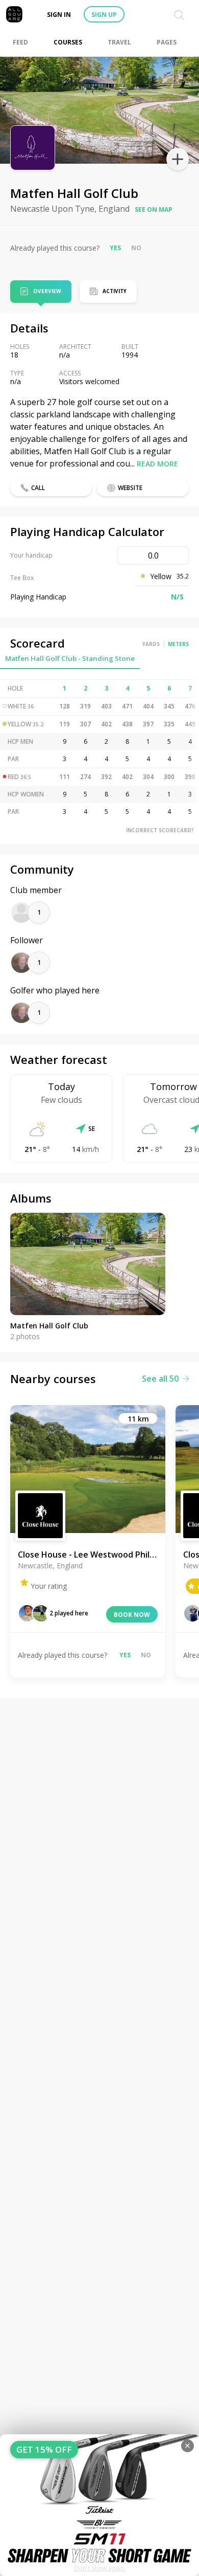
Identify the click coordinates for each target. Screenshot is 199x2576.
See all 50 (160, 1379)
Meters (178, 644)
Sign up (104, 15)
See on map (154, 209)
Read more (157, 464)
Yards (151, 644)
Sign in (59, 15)
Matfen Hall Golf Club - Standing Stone (70, 658)
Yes (115, 248)
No (136, 248)
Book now (132, 1615)
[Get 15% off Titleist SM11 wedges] (99, 2505)
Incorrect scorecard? (160, 830)
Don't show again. (100, 2568)
